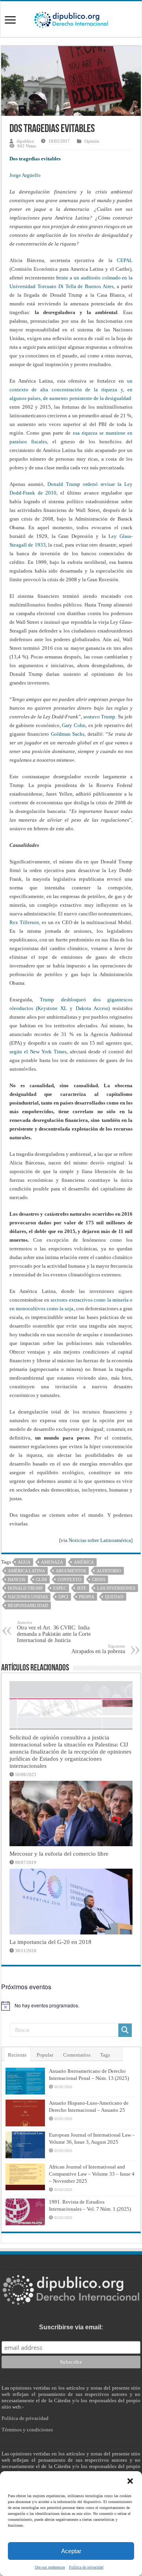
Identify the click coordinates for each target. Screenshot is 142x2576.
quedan (114, 1597)
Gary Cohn (74, 725)
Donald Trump (25, 1588)
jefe (82, 1588)
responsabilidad (28, 1605)
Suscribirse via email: (71, 2327)
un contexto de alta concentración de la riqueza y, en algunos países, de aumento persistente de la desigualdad (71, 390)
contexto (69, 1579)
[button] (130, 2481)
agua (24, 1562)
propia (87, 1597)
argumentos (71, 1571)
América (84, 1562)
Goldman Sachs (68, 734)
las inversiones (116, 1588)
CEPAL (125, 260)
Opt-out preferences (50, 2567)
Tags (105, 2055)
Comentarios (77, 2055)
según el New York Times (38, 1052)
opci (63, 1597)
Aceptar (71, 2551)
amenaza (52, 1562)
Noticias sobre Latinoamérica (100, 1540)
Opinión (92, 141)
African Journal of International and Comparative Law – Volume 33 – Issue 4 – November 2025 (92, 2174)
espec (60, 1588)
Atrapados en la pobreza (98, 1649)
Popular (45, 2055)
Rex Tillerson (24, 922)
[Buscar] (125, 2030)
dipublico (25, 141)
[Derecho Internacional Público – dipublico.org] (71, 19)
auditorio (109, 1571)
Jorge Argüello (25, 175)
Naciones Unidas (28, 1597)
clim (41, 1579)
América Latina (26, 1571)
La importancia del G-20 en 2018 (50, 1942)
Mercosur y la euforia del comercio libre (59, 1853)
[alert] (71, 2006)
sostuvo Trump (99, 717)
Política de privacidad (86, 2567)
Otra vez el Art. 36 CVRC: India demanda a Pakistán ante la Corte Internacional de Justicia (54, 1632)
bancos (17, 1579)
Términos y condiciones (27, 2430)
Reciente (17, 2055)
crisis (99, 1579)
